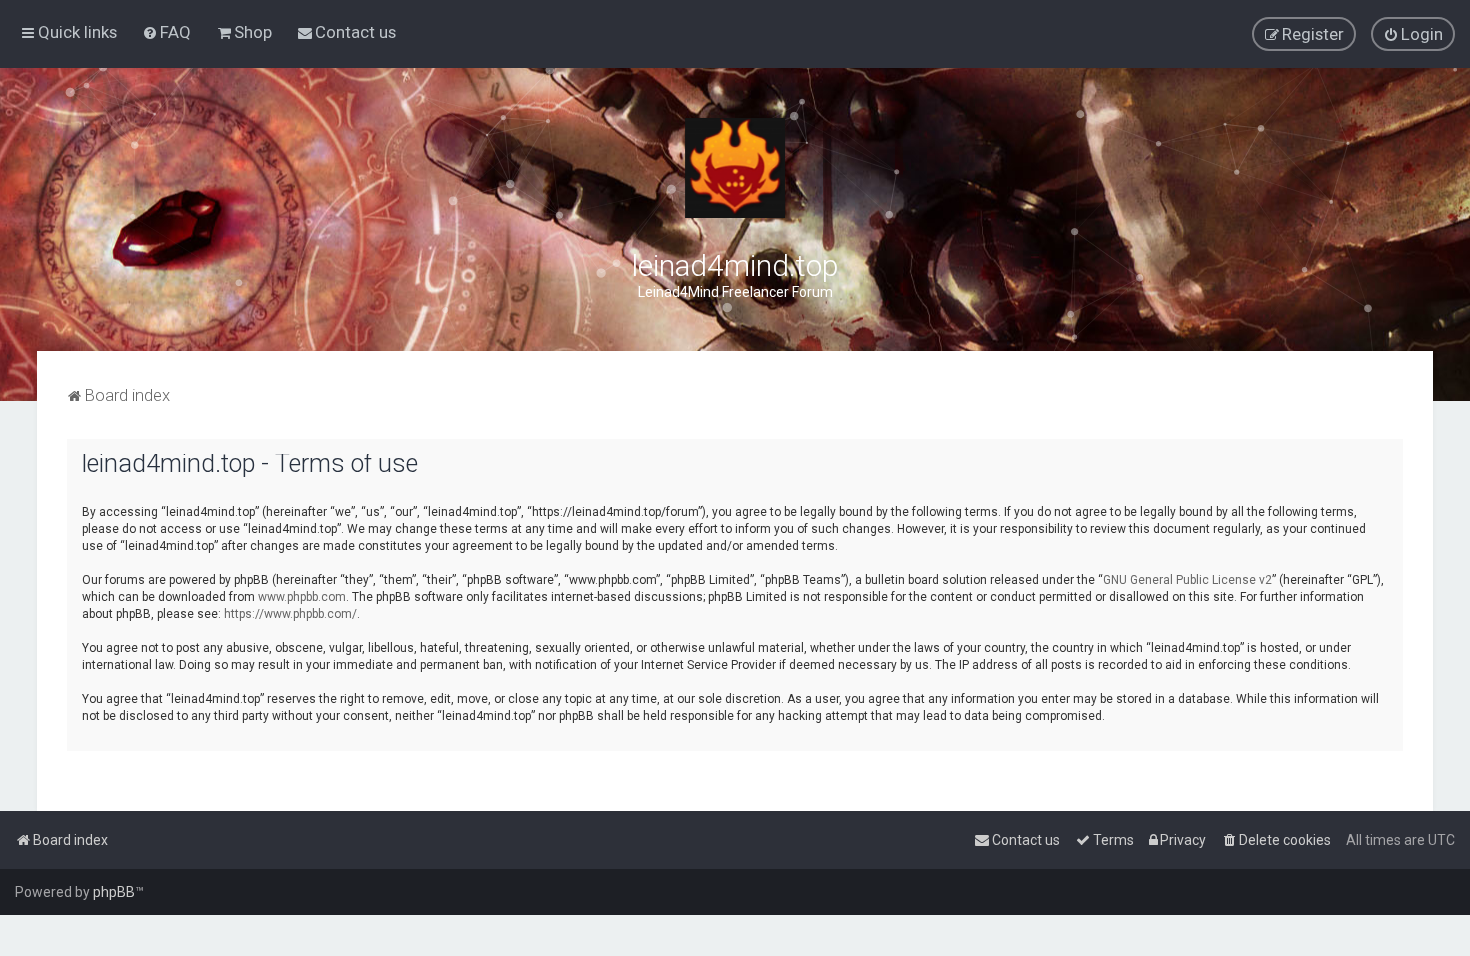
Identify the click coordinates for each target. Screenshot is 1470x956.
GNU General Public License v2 (1187, 580)
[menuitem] (166, 32)
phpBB (114, 892)
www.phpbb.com (302, 597)
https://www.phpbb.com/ (290, 614)
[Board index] (735, 168)
